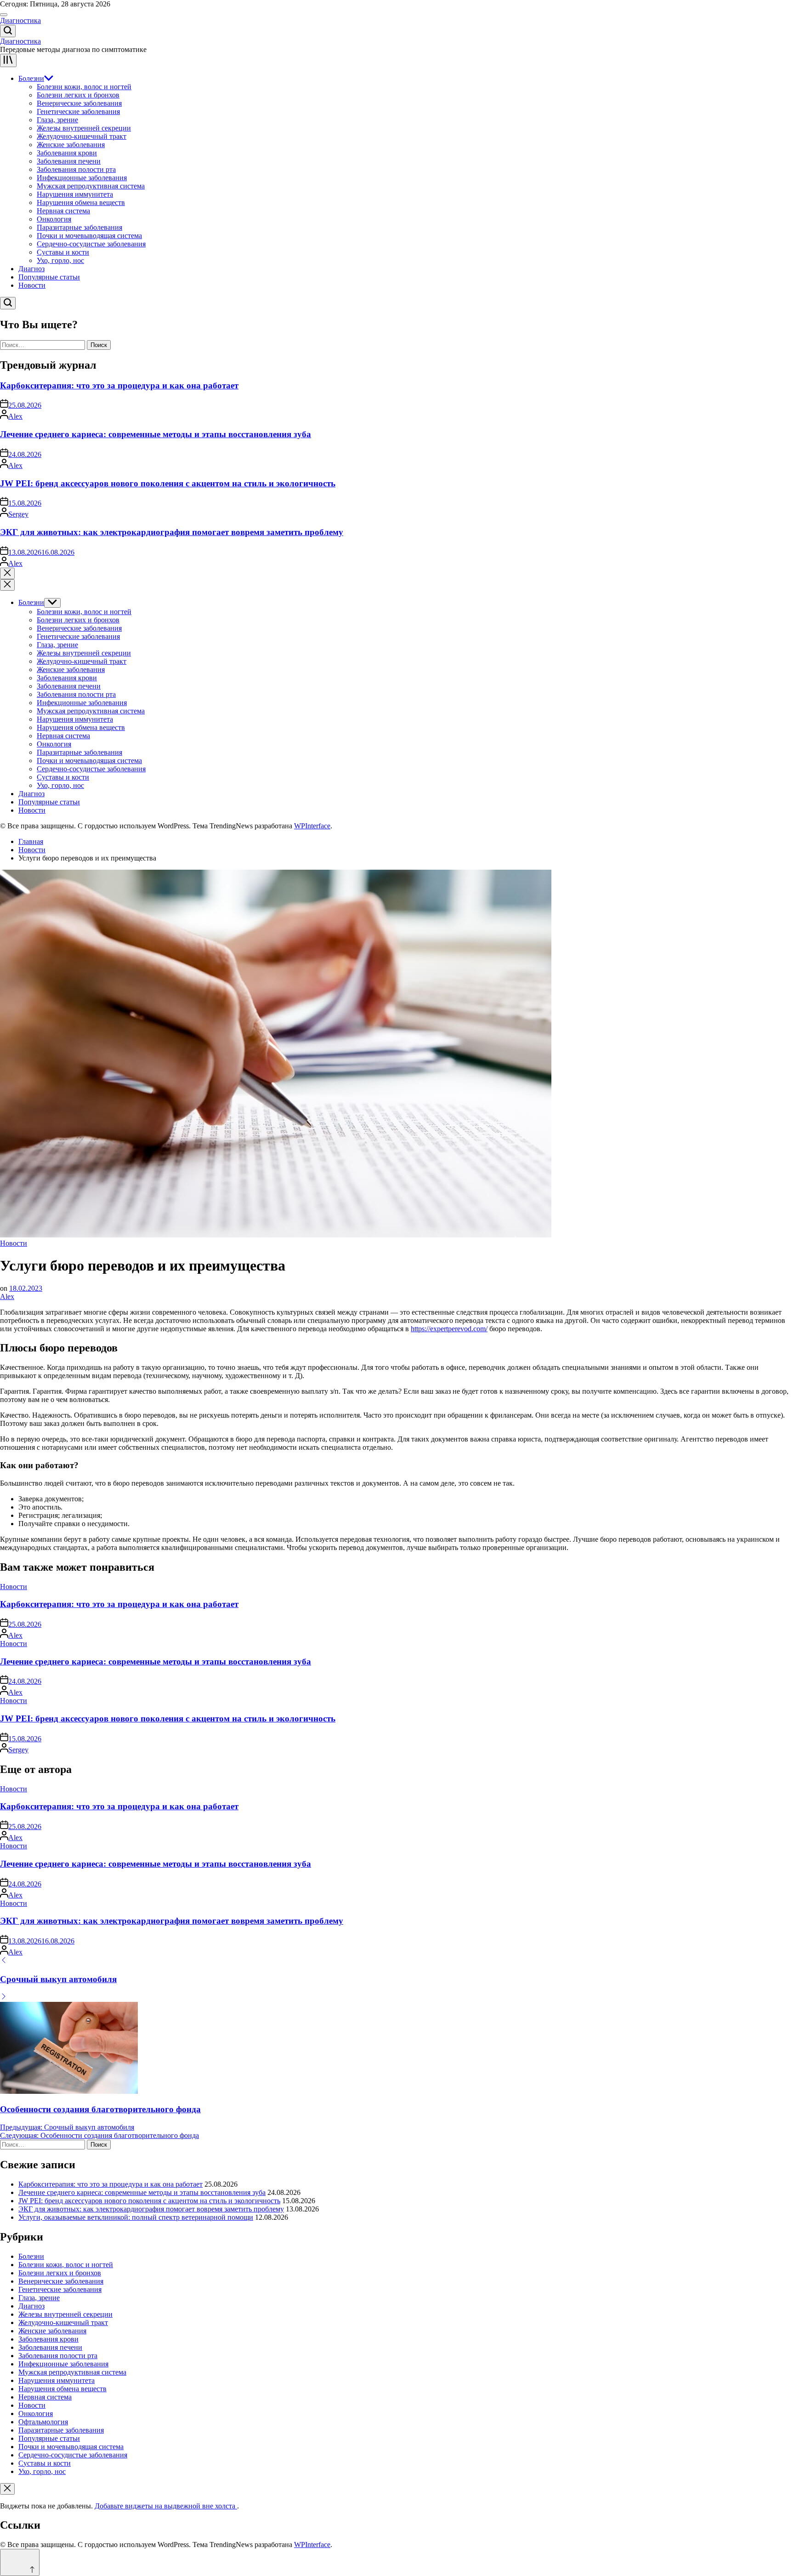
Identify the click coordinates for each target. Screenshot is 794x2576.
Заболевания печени (69, 161)
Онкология (54, 219)
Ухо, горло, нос (60, 260)
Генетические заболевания (78, 111)
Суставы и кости (63, 252)
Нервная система (63, 211)
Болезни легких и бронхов (78, 95)
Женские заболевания (71, 145)
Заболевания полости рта (76, 169)
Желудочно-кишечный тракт (82, 136)
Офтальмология (43, 2422)
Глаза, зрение (57, 120)
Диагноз (31, 269)
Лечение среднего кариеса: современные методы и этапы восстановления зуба (156, 434)
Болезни (31, 78)
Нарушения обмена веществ (81, 202)
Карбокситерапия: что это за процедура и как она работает (119, 385)
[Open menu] (8, 60)
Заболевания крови (67, 153)
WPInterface (312, 826)
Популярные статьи (49, 277)
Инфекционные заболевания (82, 178)
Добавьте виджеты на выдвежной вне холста (166, 2506)
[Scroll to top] (20, 2562)
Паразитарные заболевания (79, 227)
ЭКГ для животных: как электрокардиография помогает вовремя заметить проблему (172, 532)
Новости (32, 285)
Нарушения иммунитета (75, 194)
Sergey (18, 514)
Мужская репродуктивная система (91, 186)
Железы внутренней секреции (84, 128)
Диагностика (20, 20)
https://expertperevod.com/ (449, 1329)
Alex (15, 416)
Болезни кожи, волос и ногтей (84, 87)
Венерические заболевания (79, 103)
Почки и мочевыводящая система (89, 236)
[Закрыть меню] (7, 2489)
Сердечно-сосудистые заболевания (91, 244)
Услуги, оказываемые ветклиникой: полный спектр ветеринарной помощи (136, 2217)
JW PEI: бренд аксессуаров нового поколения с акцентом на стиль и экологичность (168, 483)
